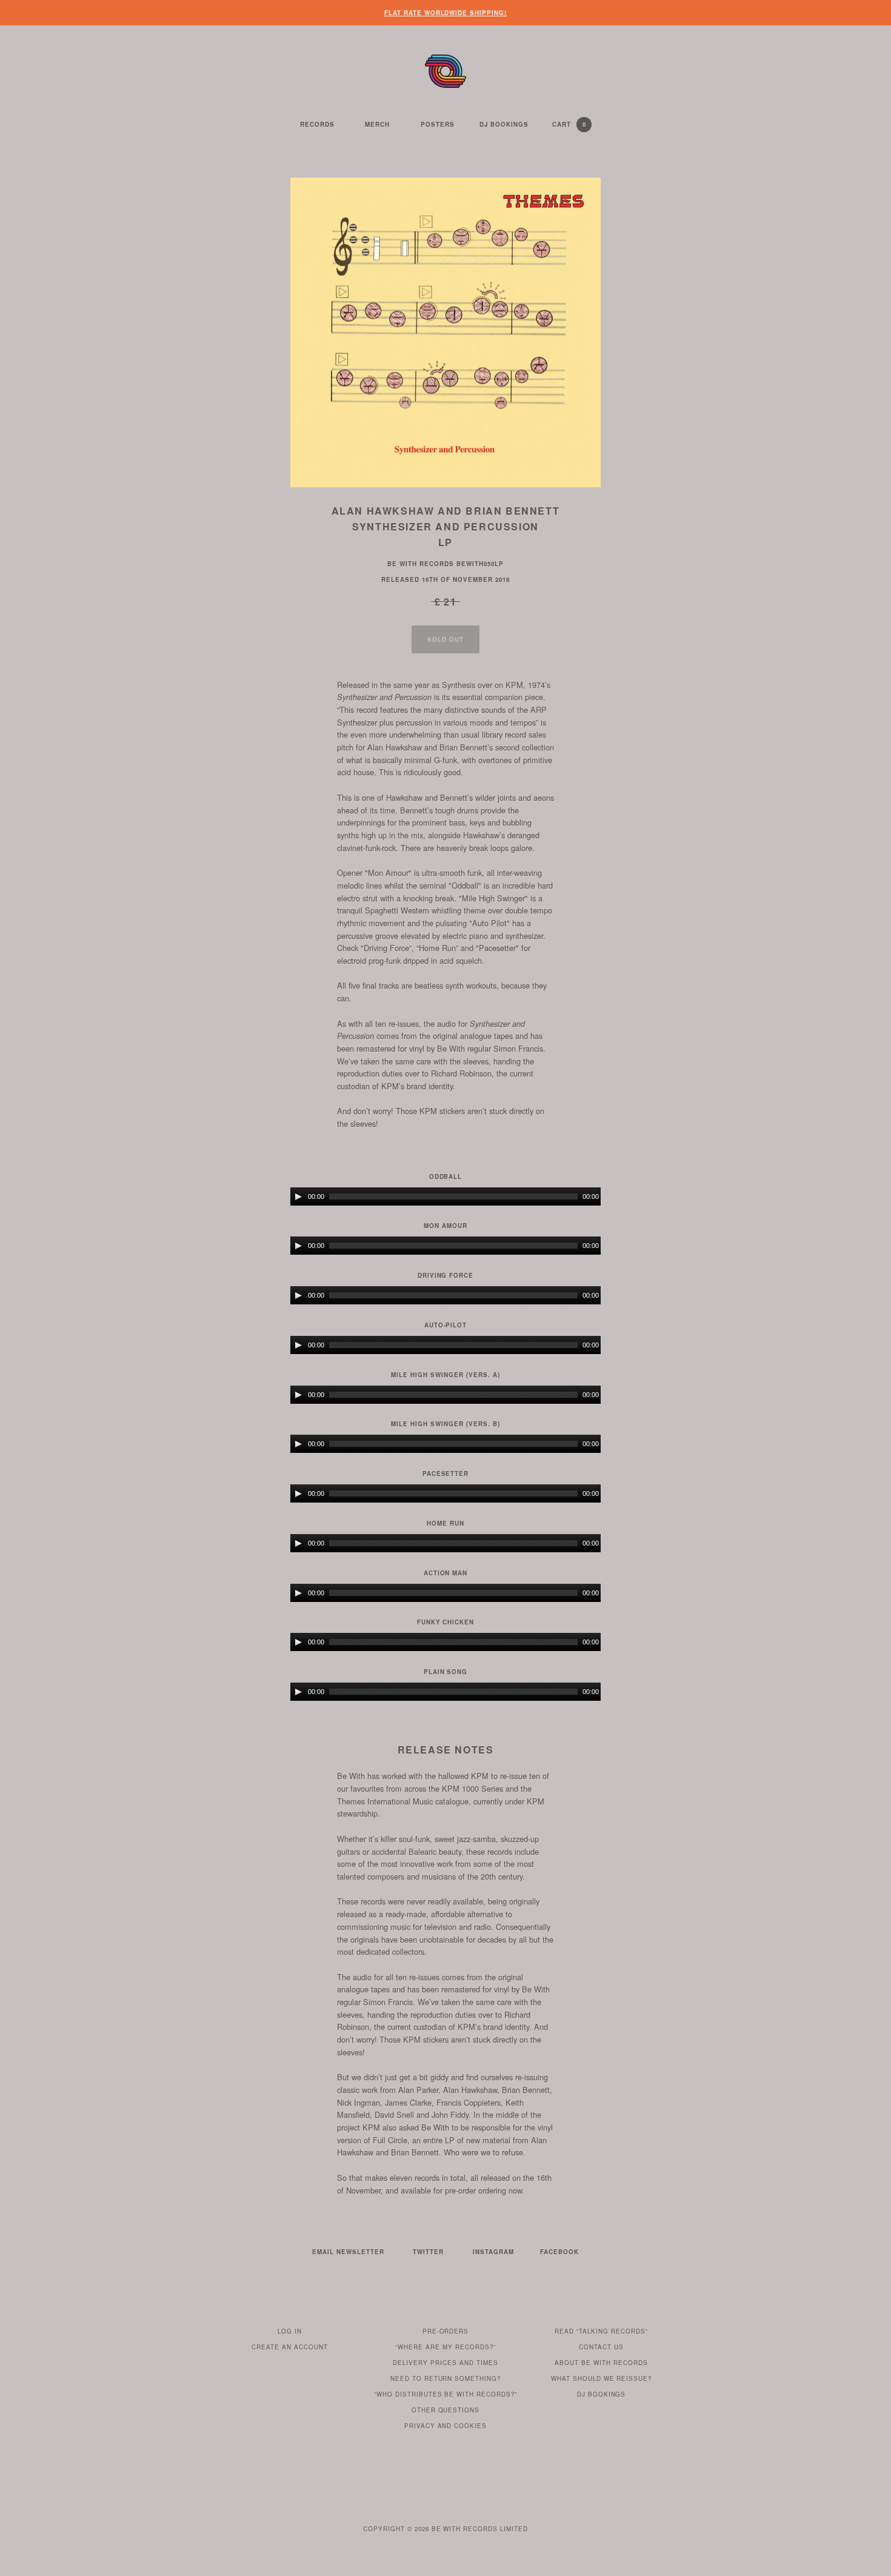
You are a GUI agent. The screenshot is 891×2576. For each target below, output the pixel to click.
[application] (446, 1196)
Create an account (290, 2347)
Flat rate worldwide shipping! (446, 13)
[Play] (298, 1196)
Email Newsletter (348, 2252)
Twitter (428, 2252)
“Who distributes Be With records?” (446, 2394)
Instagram (493, 2252)
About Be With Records (601, 2363)
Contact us (601, 2347)
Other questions (446, 2410)
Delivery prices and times (446, 2363)
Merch (377, 124)
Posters (438, 124)
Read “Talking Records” (601, 2331)
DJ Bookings (504, 124)
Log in (290, 2331)
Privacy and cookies (446, 2426)
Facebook (559, 2252)
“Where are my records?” (446, 2347)
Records (317, 124)
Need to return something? (446, 2378)
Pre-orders (446, 2331)
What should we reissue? (602, 2378)
